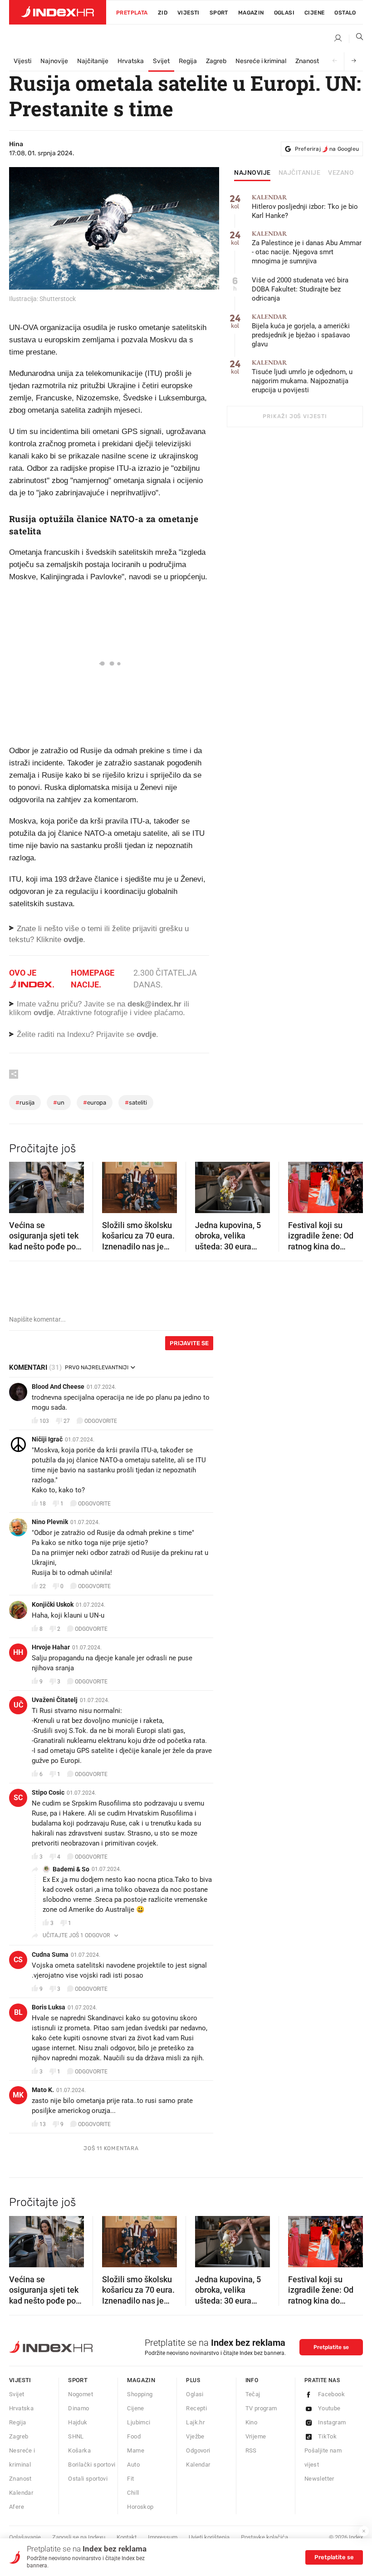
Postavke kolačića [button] (264, 2537)
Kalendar (21, 2493)
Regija (188, 61)
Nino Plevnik (50, 1522)
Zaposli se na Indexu (79, 2537)
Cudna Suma (50, 1954)
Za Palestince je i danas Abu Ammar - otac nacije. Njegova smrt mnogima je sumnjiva (307, 248)
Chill (133, 2493)
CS (18, 1960)
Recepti (196, 2408)
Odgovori (198, 2450)
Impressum (163, 2537)
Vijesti (188, 13)
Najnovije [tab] (252, 173)
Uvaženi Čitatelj (55, 1700)
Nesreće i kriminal (261, 61)
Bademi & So (71, 1869)
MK (18, 2095)
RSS (251, 2450)
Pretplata (132, 13)
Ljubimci (139, 2422)
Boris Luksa (49, 2007)
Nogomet (81, 2394)
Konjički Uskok (53, 1604)
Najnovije (54, 61)
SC (18, 1798)
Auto (133, 2465)
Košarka (79, 2450)
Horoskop (140, 2507)
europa (95, 1103)
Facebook (331, 2394)
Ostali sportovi (88, 2479)
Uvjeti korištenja (209, 2537)
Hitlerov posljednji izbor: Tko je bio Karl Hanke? (305, 207)
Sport (219, 13)
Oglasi (284, 13)
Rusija (25, 1103)
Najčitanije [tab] (300, 173)
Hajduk (78, 2422)
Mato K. (43, 2090)
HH (18, 1652)
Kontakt (127, 2537)
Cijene (314, 13)
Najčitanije (93, 61)
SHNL (76, 2436)
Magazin (141, 2380)
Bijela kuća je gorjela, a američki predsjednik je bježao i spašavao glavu (301, 331)
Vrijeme (256, 2436)
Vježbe (195, 2436)
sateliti (136, 1103)
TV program (261, 2408)
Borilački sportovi (92, 2465)
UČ (18, 1705)
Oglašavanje (25, 2537)
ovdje (43, 1013)
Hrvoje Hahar (51, 1647)
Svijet (161, 61)
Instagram (332, 2422)
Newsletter (319, 2479)
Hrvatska (131, 61)
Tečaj (253, 2394)
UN (59, 1103)
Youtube (329, 2408)
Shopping (140, 2394)
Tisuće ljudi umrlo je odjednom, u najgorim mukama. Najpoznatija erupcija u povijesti (302, 377)
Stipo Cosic (48, 1792)
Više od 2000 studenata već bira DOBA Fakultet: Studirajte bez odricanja (300, 289)
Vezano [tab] (341, 173)
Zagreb (216, 61)
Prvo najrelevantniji (97, 1367)
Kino (252, 2422)
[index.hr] (58, 12)
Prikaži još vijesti (295, 416)
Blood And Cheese (58, 1387)
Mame (136, 2450)
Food (134, 2436)
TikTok (327, 2436)
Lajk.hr (195, 2422)
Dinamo (78, 2408)
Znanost (307, 61)
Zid (163, 13)
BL (18, 2012)
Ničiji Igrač (47, 1439)
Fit (130, 2479)
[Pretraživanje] (356, 39)
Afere (17, 2507)
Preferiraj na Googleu (327, 149)
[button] (20, 1184)
